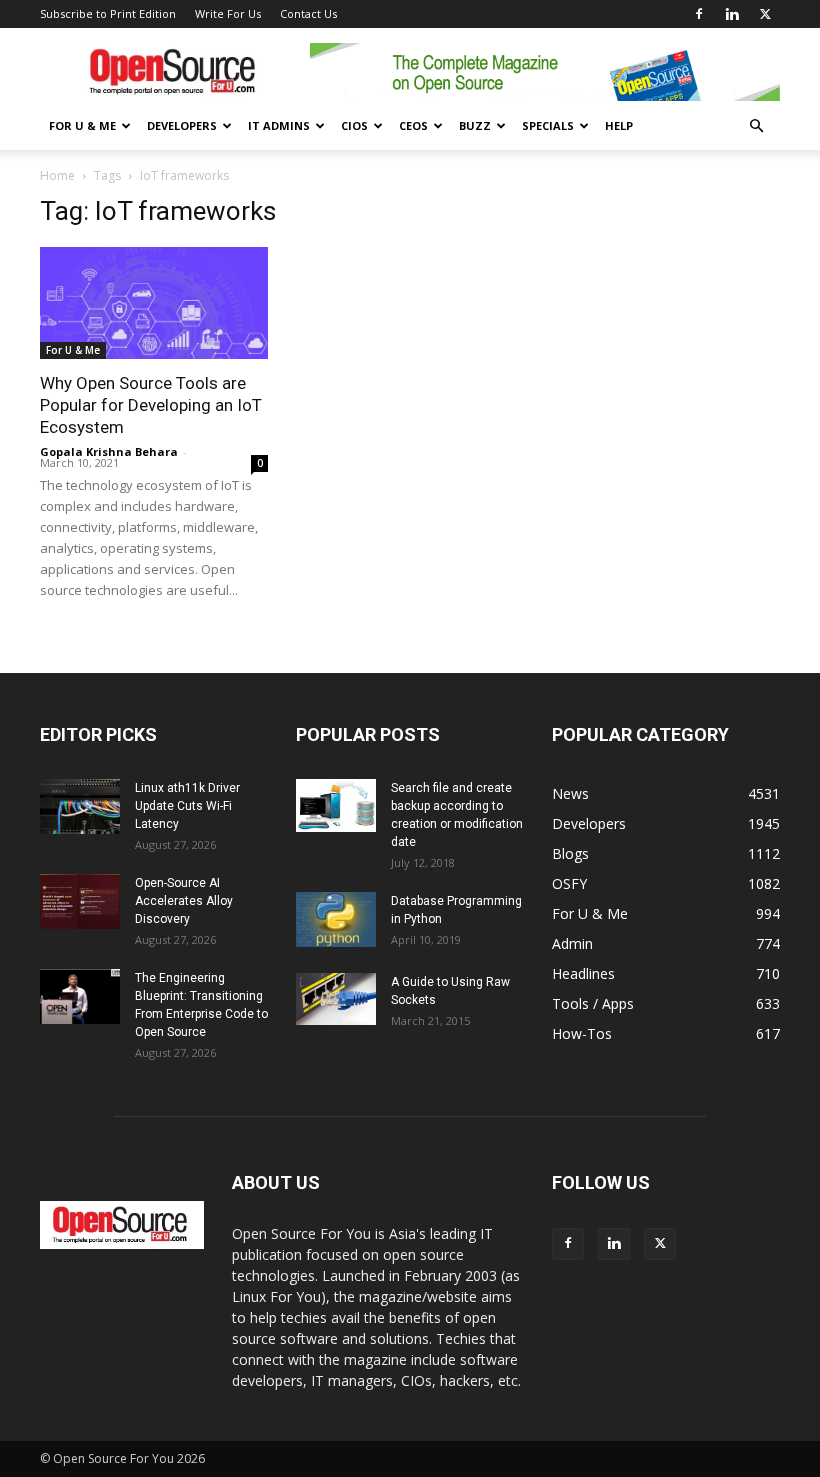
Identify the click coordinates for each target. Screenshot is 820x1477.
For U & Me (82, 125)
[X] (765, 14)
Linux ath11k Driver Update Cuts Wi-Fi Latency (187, 806)
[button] (756, 126)
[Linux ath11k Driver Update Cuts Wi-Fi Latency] (80, 806)
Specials (548, 125)
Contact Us (308, 13)
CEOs (413, 125)
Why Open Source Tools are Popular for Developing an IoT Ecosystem (151, 405)
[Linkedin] (732, 14)
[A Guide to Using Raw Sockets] (336, 999)
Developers (182, 125)
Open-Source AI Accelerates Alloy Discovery (184, 901)
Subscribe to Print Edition (108, 13)
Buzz (475, 125)
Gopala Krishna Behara (109, 451)
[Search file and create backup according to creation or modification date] (336, 806)
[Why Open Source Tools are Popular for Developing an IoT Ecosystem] (154, 303)
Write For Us (228, 13)
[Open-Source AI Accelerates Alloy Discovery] (80, 901)
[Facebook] (699, 14)
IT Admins (279, 125)
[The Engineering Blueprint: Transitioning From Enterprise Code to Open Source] (80, 996)
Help (619, 125)
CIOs (354, 125)
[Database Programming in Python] (336, 919)
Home (57, 175)
